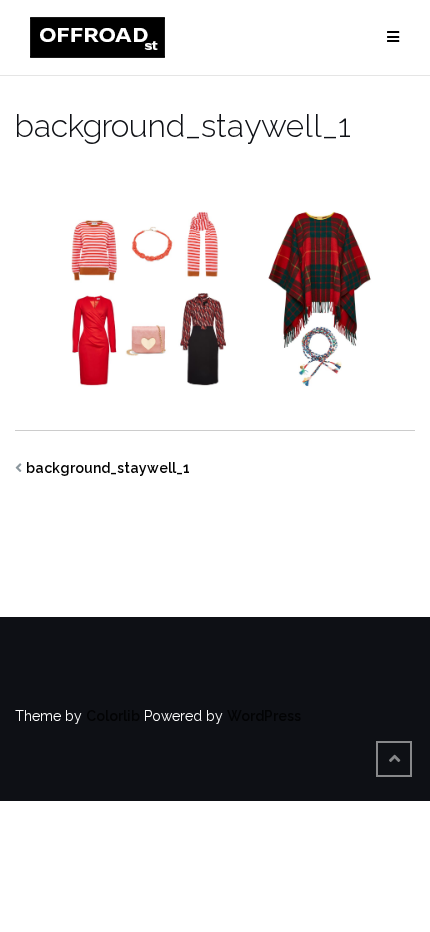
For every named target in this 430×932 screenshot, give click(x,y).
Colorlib (113, 716)
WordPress (264, 716)
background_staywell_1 (108, 468)
